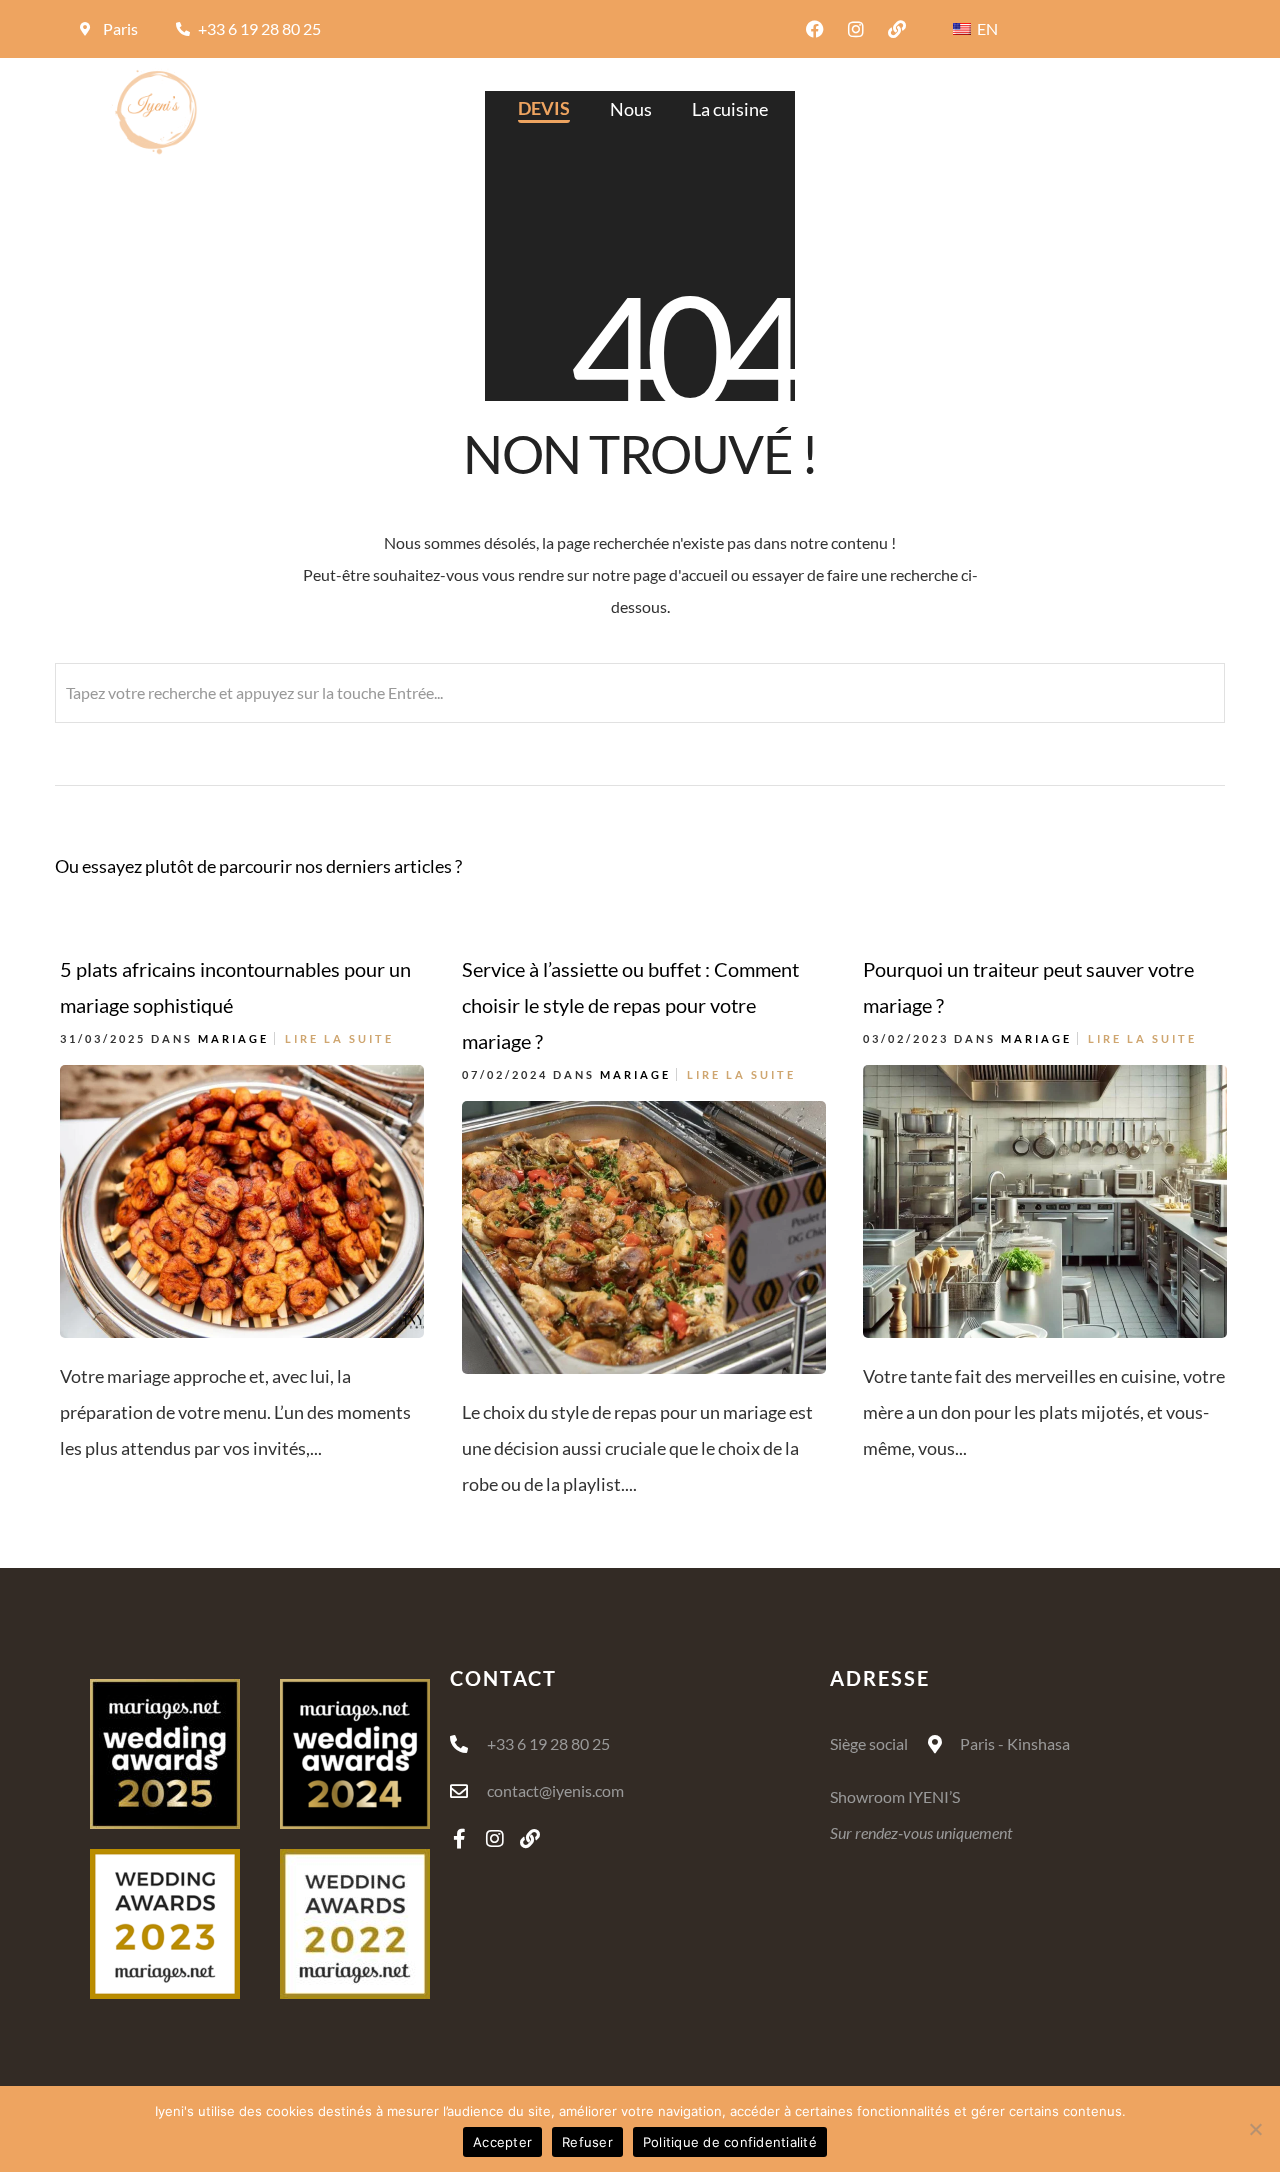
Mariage (233, 1038)
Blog (1059, 109)
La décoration (861, 109)
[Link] (897, 29)
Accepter (502, 2142)
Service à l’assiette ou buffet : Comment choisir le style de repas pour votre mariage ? (630, 1005)
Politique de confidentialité (730, 2142)
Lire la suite (339, 1038)
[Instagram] (856, 29)
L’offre (977, 109)
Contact (1148, 109)
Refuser (587, 2142)
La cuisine (730, 109)
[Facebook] (815, 29)
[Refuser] (1255, 2129)
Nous (631, 109)
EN (986, 28)
